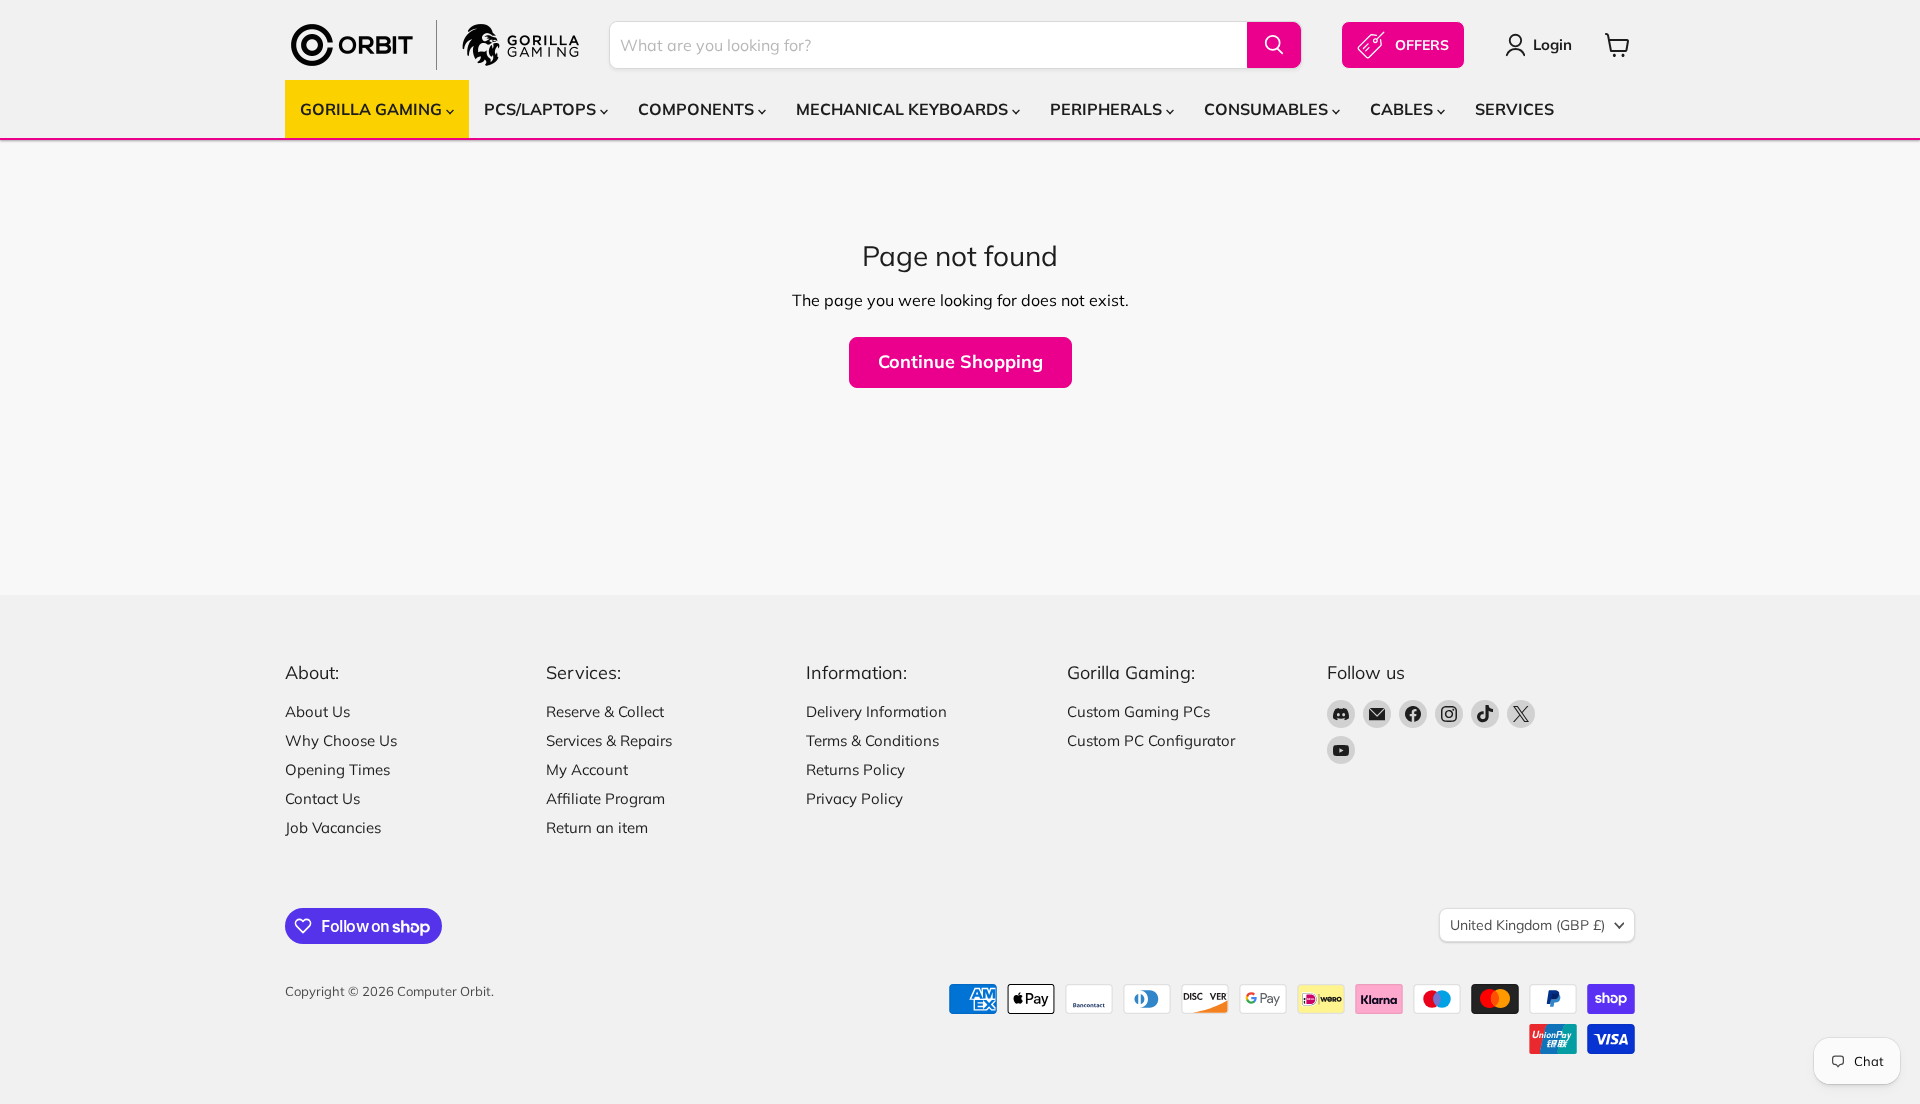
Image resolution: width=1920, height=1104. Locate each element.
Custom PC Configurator (1151, 740)
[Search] (1274, 45)
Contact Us (322, 798)
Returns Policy (855, 769)
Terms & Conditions (872, 740)
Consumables (1268, 109)
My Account (587, 769)
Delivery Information (876, 711)
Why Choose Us (341, 740)
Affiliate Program (605, 798)
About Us (317, 711)
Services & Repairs (609, 740)
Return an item (597, 827)
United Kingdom (1527, 925)
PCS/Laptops (542, 109)
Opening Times (337, 769)
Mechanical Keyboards (904, 109)
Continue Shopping (960, 361)
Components (698, 109)
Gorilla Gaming (373, 109)
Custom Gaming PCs (1138, 711)
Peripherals (1108, 109)
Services (1514, 109)
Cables (1403, 109)
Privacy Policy (854, 798)
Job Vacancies (333, 827)
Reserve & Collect (605, 711)
